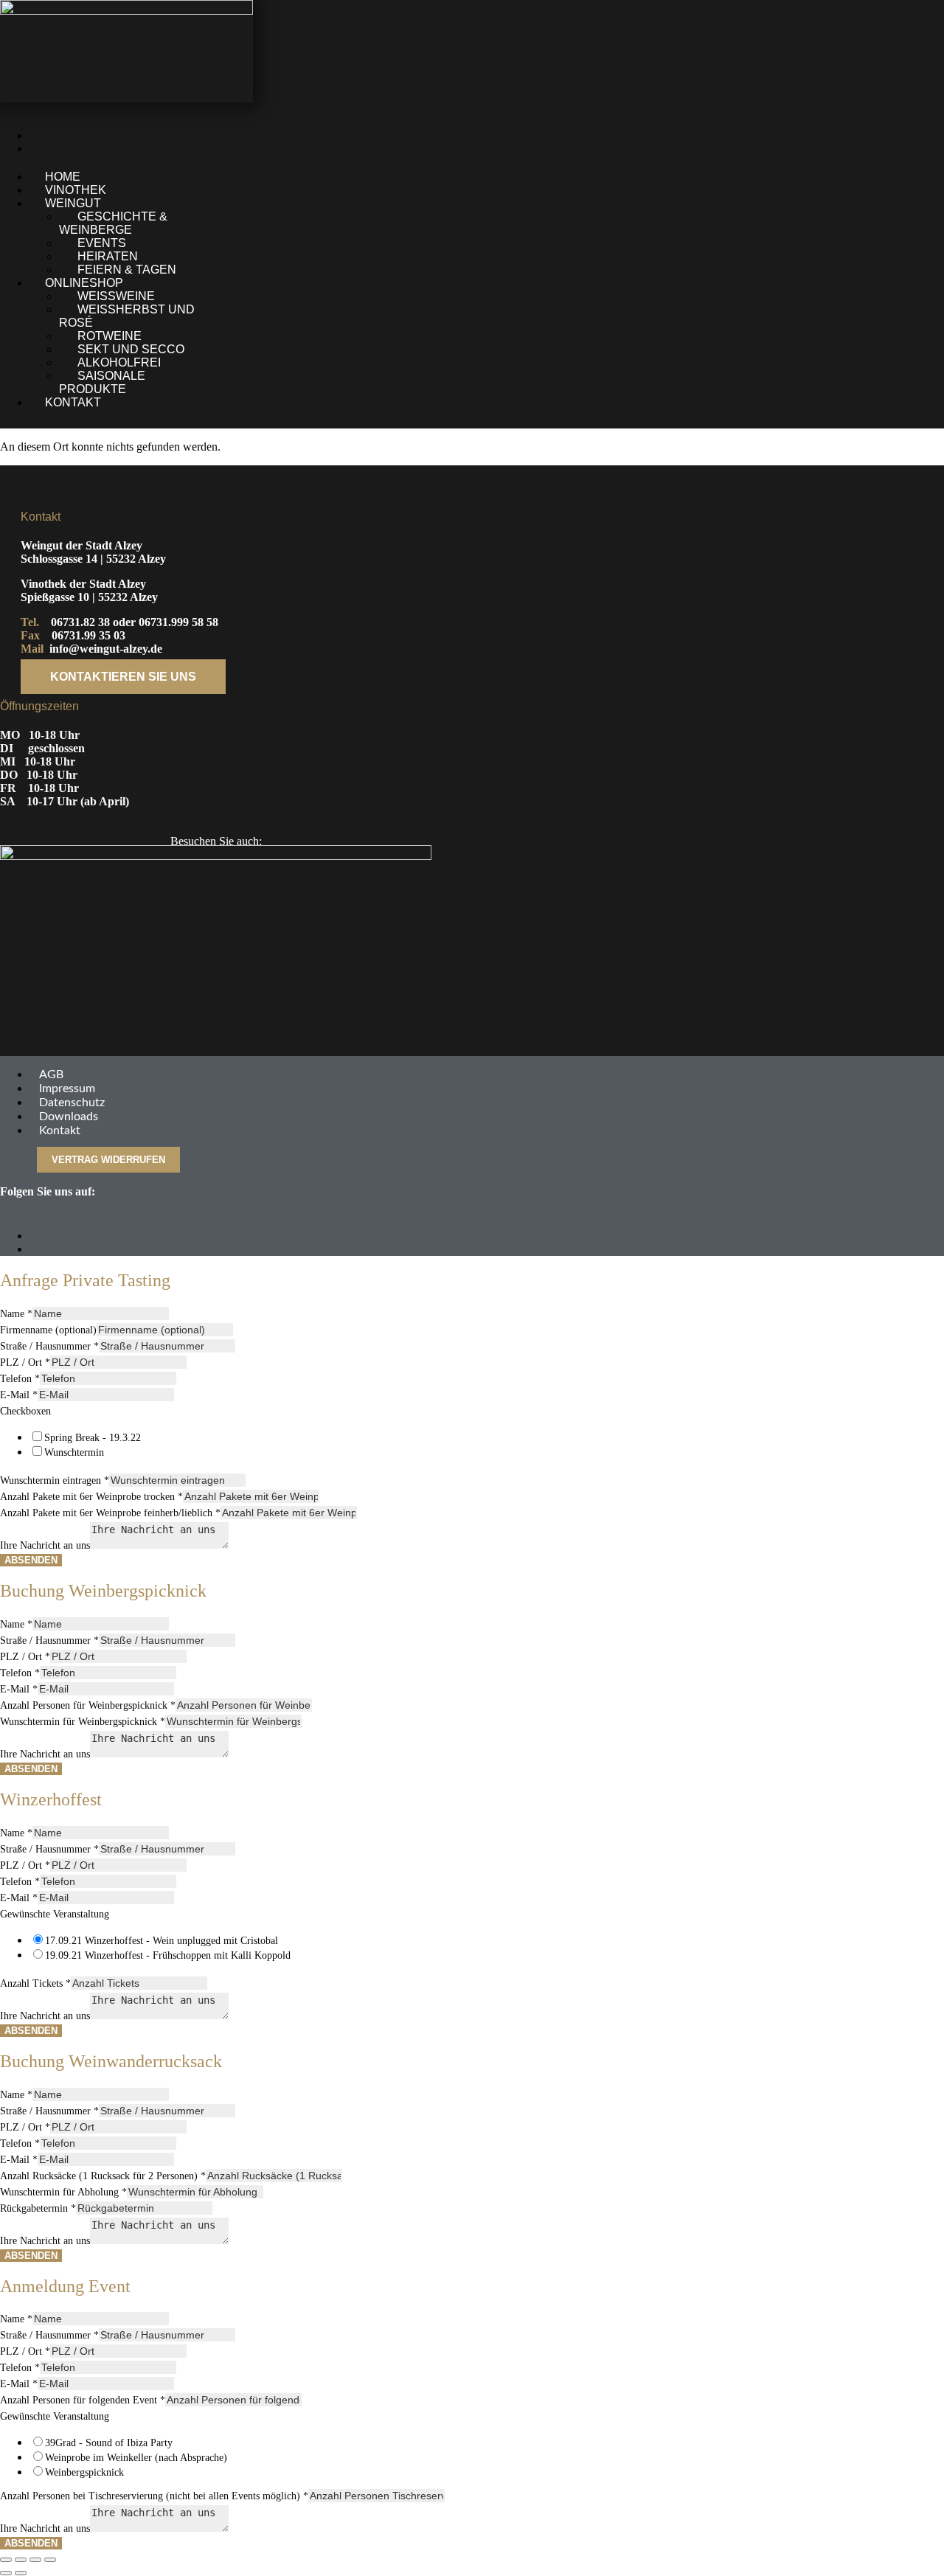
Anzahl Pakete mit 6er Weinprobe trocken (91, 1497)
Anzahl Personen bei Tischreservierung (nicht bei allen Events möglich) (154, 2496)
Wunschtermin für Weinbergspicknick (83, 1722)
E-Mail (19, 1395)
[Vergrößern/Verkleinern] (6, 2560)
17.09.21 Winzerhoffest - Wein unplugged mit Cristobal (162, 1941)
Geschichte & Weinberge (113, 223)
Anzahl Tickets (35, 1983)
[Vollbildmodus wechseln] (21, 2560)
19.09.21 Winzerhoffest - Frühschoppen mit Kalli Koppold (168, 1955)
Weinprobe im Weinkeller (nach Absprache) (136, 2458)
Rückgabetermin (38, 2208)
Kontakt (73, 402)
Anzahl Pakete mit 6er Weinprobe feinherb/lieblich (110, 1513)
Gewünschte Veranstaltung (55, 1914)
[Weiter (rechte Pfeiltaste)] (21, 2573)
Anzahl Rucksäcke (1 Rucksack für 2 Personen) (103, 2176)
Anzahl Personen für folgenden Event (83, 2400)
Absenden (31, 1560)
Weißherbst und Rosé (127, 316)
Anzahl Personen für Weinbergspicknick (88, 1705)
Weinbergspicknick (84, 2472)
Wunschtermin (74, 1452)
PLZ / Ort (25, 1362)
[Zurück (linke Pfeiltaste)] (6, 2573)
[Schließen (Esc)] (50, 2560)
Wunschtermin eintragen (55, 1480)
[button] (309, 204)
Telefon (20, 1379)
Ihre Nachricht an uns (45, 1545)
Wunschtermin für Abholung (63, 2192)
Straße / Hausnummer (49, 1346)
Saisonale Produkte (102, 382)
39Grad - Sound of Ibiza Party (109, 2443)
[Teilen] (35, 2560)
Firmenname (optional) (48, 1330)
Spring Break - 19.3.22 (93, 1438)
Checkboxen (25, 1411)
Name (16, 1314)
